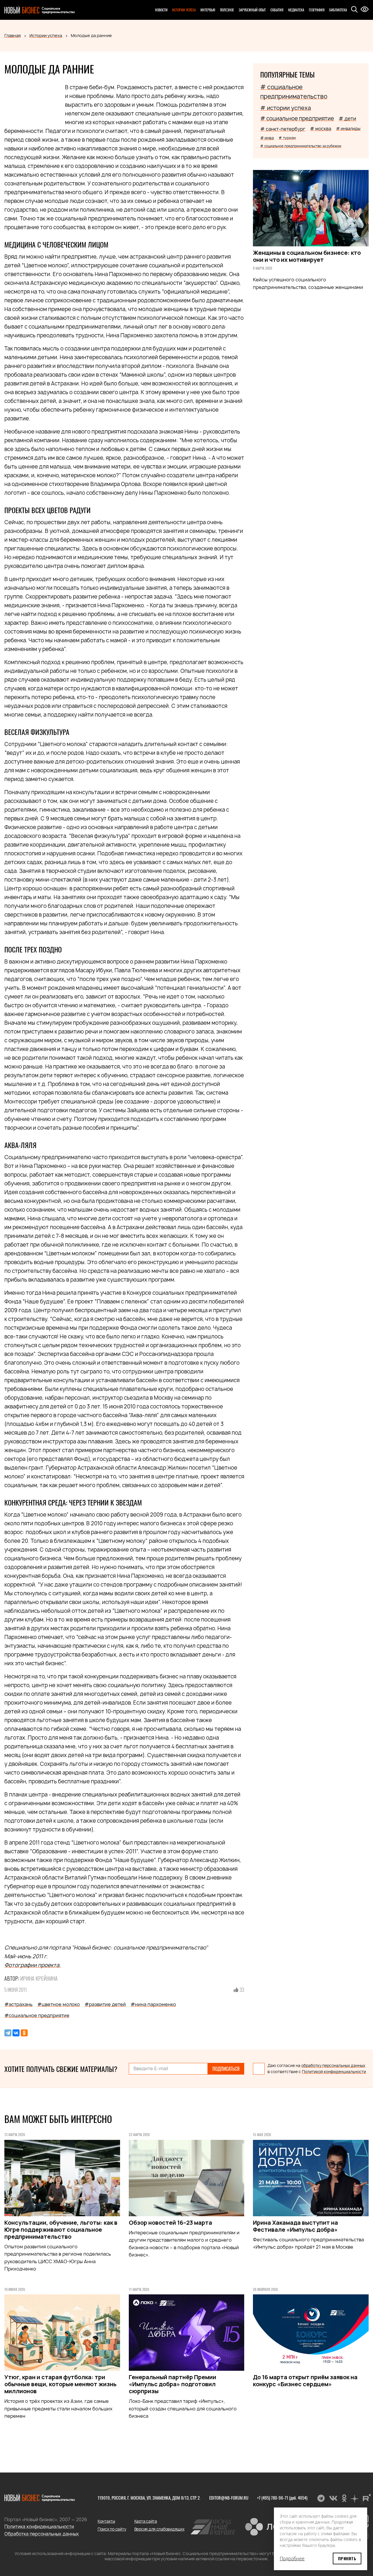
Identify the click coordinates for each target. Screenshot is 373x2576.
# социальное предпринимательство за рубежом (301, 146)
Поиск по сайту (112, 2529)
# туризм (287, 138)
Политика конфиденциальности (39, 2527)
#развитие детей (105, 2004)
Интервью (208, 10)
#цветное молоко (59, 2004)
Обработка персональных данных (42, 2534)
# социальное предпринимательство (294, 92)
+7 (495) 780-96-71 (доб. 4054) (282, 2498)
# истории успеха (286, 108)
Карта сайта (146, 2521)
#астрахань (19, 2004)
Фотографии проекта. (32, 1965)
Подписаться (226, 2069)
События (277, 10)
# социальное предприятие (297, 119)
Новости (161, 10)
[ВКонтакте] (16, 2033)
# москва (321, 129)
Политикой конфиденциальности (334, 2072)
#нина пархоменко (153, 2004)
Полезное (227, 10)
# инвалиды (348, 128)
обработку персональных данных (333, 2066)
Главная (13, 35)
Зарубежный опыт (252, 10)
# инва (267, 138)
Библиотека (338, 10)
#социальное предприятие (37, 2015)
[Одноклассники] (24, 2033)
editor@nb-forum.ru (229, 2498)
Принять (347, 2558)
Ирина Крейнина (39, 1978)
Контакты (106, 2521)
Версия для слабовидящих (159, 2529)
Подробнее (292, 2559)
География (317, 10)
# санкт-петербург (283, 129)
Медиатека (296, 10)
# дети (347, 119)
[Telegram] (8, 2033)
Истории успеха (184, 10)
